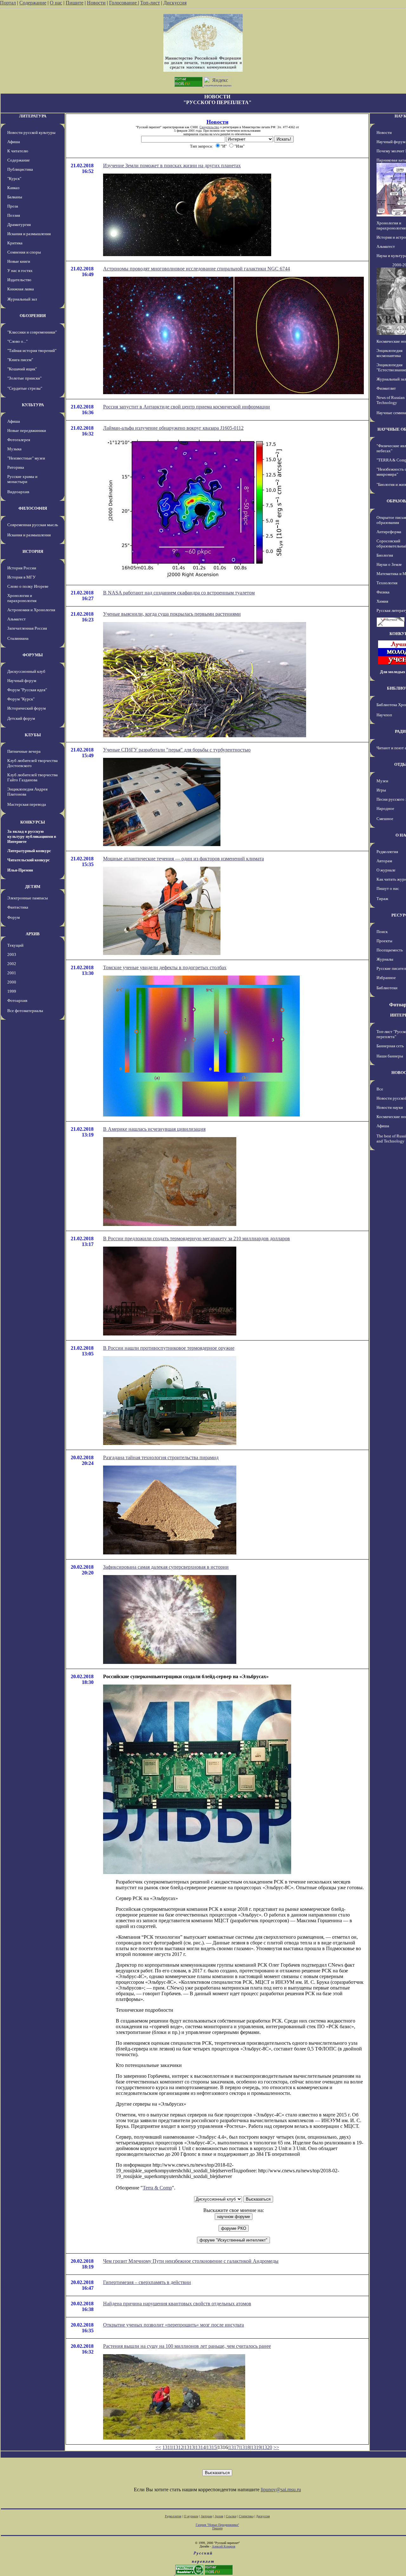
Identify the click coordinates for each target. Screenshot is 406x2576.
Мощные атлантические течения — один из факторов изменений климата (183, 859)
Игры (381, 790)
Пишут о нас (388, 888)
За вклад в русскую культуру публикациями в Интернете (32, 836)
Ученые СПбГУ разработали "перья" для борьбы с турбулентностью (177, 750)
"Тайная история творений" (32, 351)
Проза (13, 206)
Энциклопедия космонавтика (390, 353)
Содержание (33, 3)
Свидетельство (209, 127)
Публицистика (20, 169)
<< (158, 2447)
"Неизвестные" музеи (26, 458)
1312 (178, 2447)
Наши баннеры (390, 1056)
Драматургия (19, 225)
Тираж (382, 899)
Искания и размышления (29, 234)
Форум (13, 917)
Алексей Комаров (224, 2546)
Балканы (15, 197)
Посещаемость (390, 950)
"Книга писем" (20, 360)
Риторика (16, 467)
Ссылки (231, 2516)
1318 (245, 2447)
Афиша (14, 142)
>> (276, 2447)
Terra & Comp (157, 2188)
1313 (189, 2447)
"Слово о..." (17, 341)
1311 (167, 2447)
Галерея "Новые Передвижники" (217, 2525)
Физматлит (386, 388)
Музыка (14, 449)
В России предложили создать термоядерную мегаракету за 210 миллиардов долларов (196, 1238)
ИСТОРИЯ (33, 551)
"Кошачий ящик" (22, 369)
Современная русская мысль (33, 525)
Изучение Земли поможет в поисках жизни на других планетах (172, 166)
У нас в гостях (20, 271)
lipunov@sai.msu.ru (281, 2490)
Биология (385, 555)
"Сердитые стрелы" (25, 388)
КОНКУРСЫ (33, 822)
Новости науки (390, 1107)
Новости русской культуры (31, 132)
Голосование (124, 3)
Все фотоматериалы (25, 1011)
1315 (212, 2447)
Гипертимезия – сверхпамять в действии (147, 2282)
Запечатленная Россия (27, 628)
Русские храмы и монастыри (22, 479)
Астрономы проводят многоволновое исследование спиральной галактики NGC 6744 (196, 269)
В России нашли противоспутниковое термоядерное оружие (169, 1348)
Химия (382, 601)
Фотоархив (17, 1000)
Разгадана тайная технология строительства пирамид (161, 1457)
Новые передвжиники (27, 430)
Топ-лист (150, 3)
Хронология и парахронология (22, 598)
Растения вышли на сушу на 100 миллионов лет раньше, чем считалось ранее (187, 2346)
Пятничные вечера (24, 751)
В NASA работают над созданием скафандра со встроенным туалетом (179, 593)
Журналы (385, 959)
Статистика (246, 2516)
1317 (234, 2447)
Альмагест (16, 619)
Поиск (382, 932)
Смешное (385, 819)
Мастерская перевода (27, 804)
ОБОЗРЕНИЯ (33, 316)
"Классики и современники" (32, 332)
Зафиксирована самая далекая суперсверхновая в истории (166, 1567)
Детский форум (21, 718)
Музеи (382, 781)
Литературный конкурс (29, 851)
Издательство (19, 280)
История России (22, 568)
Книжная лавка (21, 289)
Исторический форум (26, 708)
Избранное (386, 978)
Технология (387, 583)
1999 (12, 991)
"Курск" (14, 179)
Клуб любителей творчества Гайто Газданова (33, 777)
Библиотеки (387, 988)
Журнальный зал (22, 299)
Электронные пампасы (28, 898)
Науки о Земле (389, 564)
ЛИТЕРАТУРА (33, 116)
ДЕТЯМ (33, 887)
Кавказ (13, 188)
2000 (12, 982)
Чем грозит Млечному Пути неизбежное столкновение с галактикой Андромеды (191, 2261)
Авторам (384, 861)
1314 (200, 2447)
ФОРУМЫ (33, 655)
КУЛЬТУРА (33, 405)
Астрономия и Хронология (31, 610)
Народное (385, 808)
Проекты (384, 941)
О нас (56, 3)
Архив (219, 2516)
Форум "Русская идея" (27, 690)
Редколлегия (387, 852)
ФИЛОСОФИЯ (33, 508)
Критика (15, 243)
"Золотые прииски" (24, 378)
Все (380, 1089)
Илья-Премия (20, 870)
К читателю (18, 151)
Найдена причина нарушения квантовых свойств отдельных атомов (177, 2304)
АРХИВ (33, 934)
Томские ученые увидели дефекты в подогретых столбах (165, 967)
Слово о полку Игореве (28, 586)
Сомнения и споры (24, 252)
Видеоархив (18, 492)
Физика (383, 592)
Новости (96, 3)
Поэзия (14, 215)
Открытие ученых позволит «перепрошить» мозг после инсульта (174, 2325)
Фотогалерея (19, 440)
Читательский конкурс (29, 860)
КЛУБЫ (33, 735)
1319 (256, 2447)
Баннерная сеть (390, 1046)
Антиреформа (389, 532)
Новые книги (19, 261)
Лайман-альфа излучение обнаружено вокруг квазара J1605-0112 (173, 428)
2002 (12, 964)
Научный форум (22, 681)
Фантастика (18, 907)
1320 (267, 2447)
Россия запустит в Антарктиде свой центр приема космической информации (187, 407)
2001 (12, 973)
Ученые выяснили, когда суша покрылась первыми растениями (172, 614)
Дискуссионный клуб (26, 671)
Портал (8, 3)
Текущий (15, 945)
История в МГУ (21, 577)
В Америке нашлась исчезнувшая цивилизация (154, 1129)
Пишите (75, 3)
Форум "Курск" (21, 699)
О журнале (386, 870)
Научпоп (384, 715)
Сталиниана (18, 638)
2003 (12, 954)
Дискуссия (175, 3)
